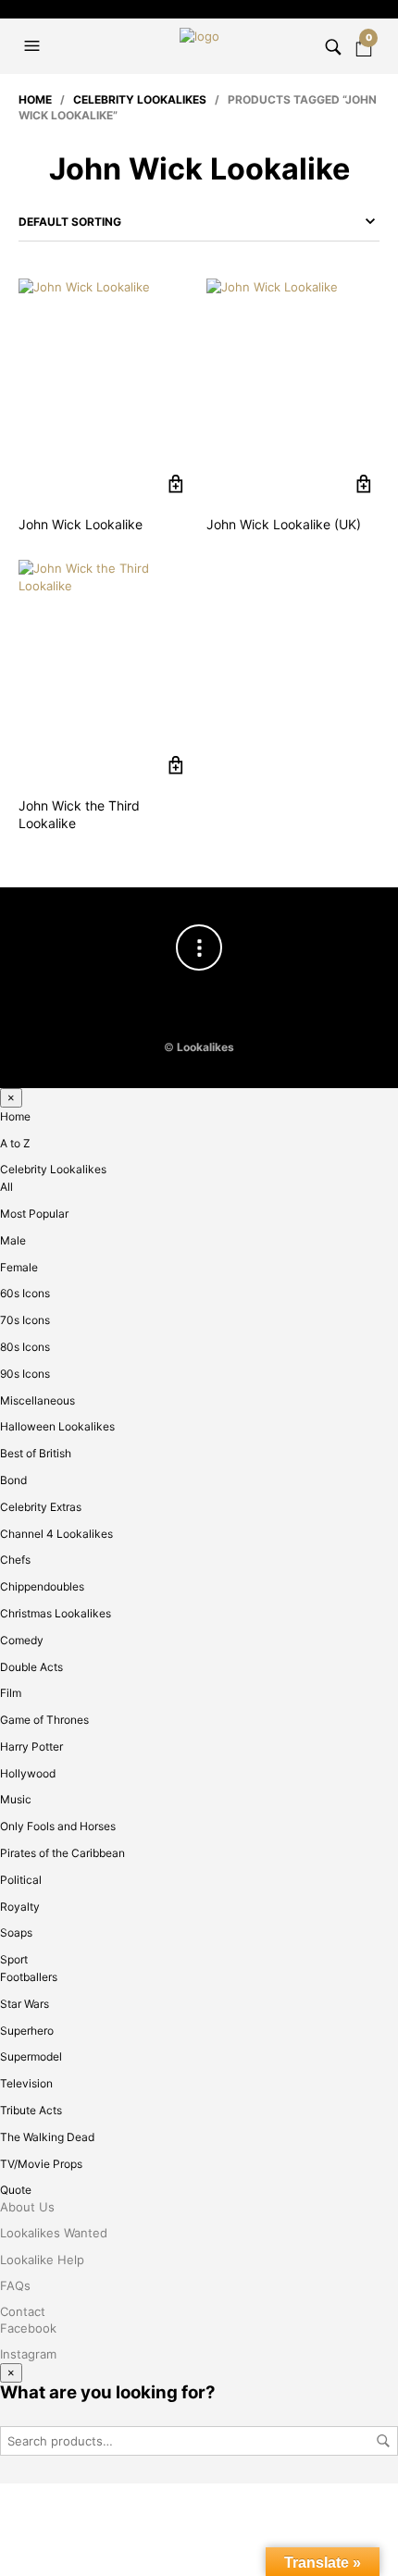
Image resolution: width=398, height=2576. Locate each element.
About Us (27, 2207)
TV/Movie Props (41, 2164)
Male (13, 1240)
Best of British (36, 1453)
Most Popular (34, 1214)
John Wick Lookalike (81, 524)
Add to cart (175, 484)
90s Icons (25, 1374)
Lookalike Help (42, 2260)
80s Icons (25, 1347)
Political (21, 1880)
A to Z (15, 1143)
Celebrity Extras (41, 1507)
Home (35, 99)
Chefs (15, 1560)
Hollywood (28, 1773)
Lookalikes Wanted (54, 2233)
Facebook (28, 2328)
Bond (13, 1480)
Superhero (27, 2031)
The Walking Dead (47, 2137)
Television (26, 2083)
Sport (14, 1959)
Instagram (28, 2354)
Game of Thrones (44, 1720)
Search (383, 2441)
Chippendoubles (42, 1586)
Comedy (22, 1640)
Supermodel (31, 2056)
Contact (23, 2311)
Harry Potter (31, 1746)
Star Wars (25, 2004)
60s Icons (25, 1293)
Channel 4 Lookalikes (56, 1534)
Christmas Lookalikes (56, 1613)
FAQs (15, 2285)
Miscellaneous (37, 1400)
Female (19, 1267)
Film (11, 1693)
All (6, 1187)
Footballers (29, 1977)
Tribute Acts (31, 2110)
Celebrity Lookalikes (140, 99)
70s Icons (25, 1320)
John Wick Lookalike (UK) (284, 524)
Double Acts (31, 1667)
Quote (16, 2190)
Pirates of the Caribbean (62, 1853)
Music (16, 1799)
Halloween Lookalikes (57, 1426)
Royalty (20, 1907)
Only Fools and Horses (58, 1826)
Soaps (16, 1932)
